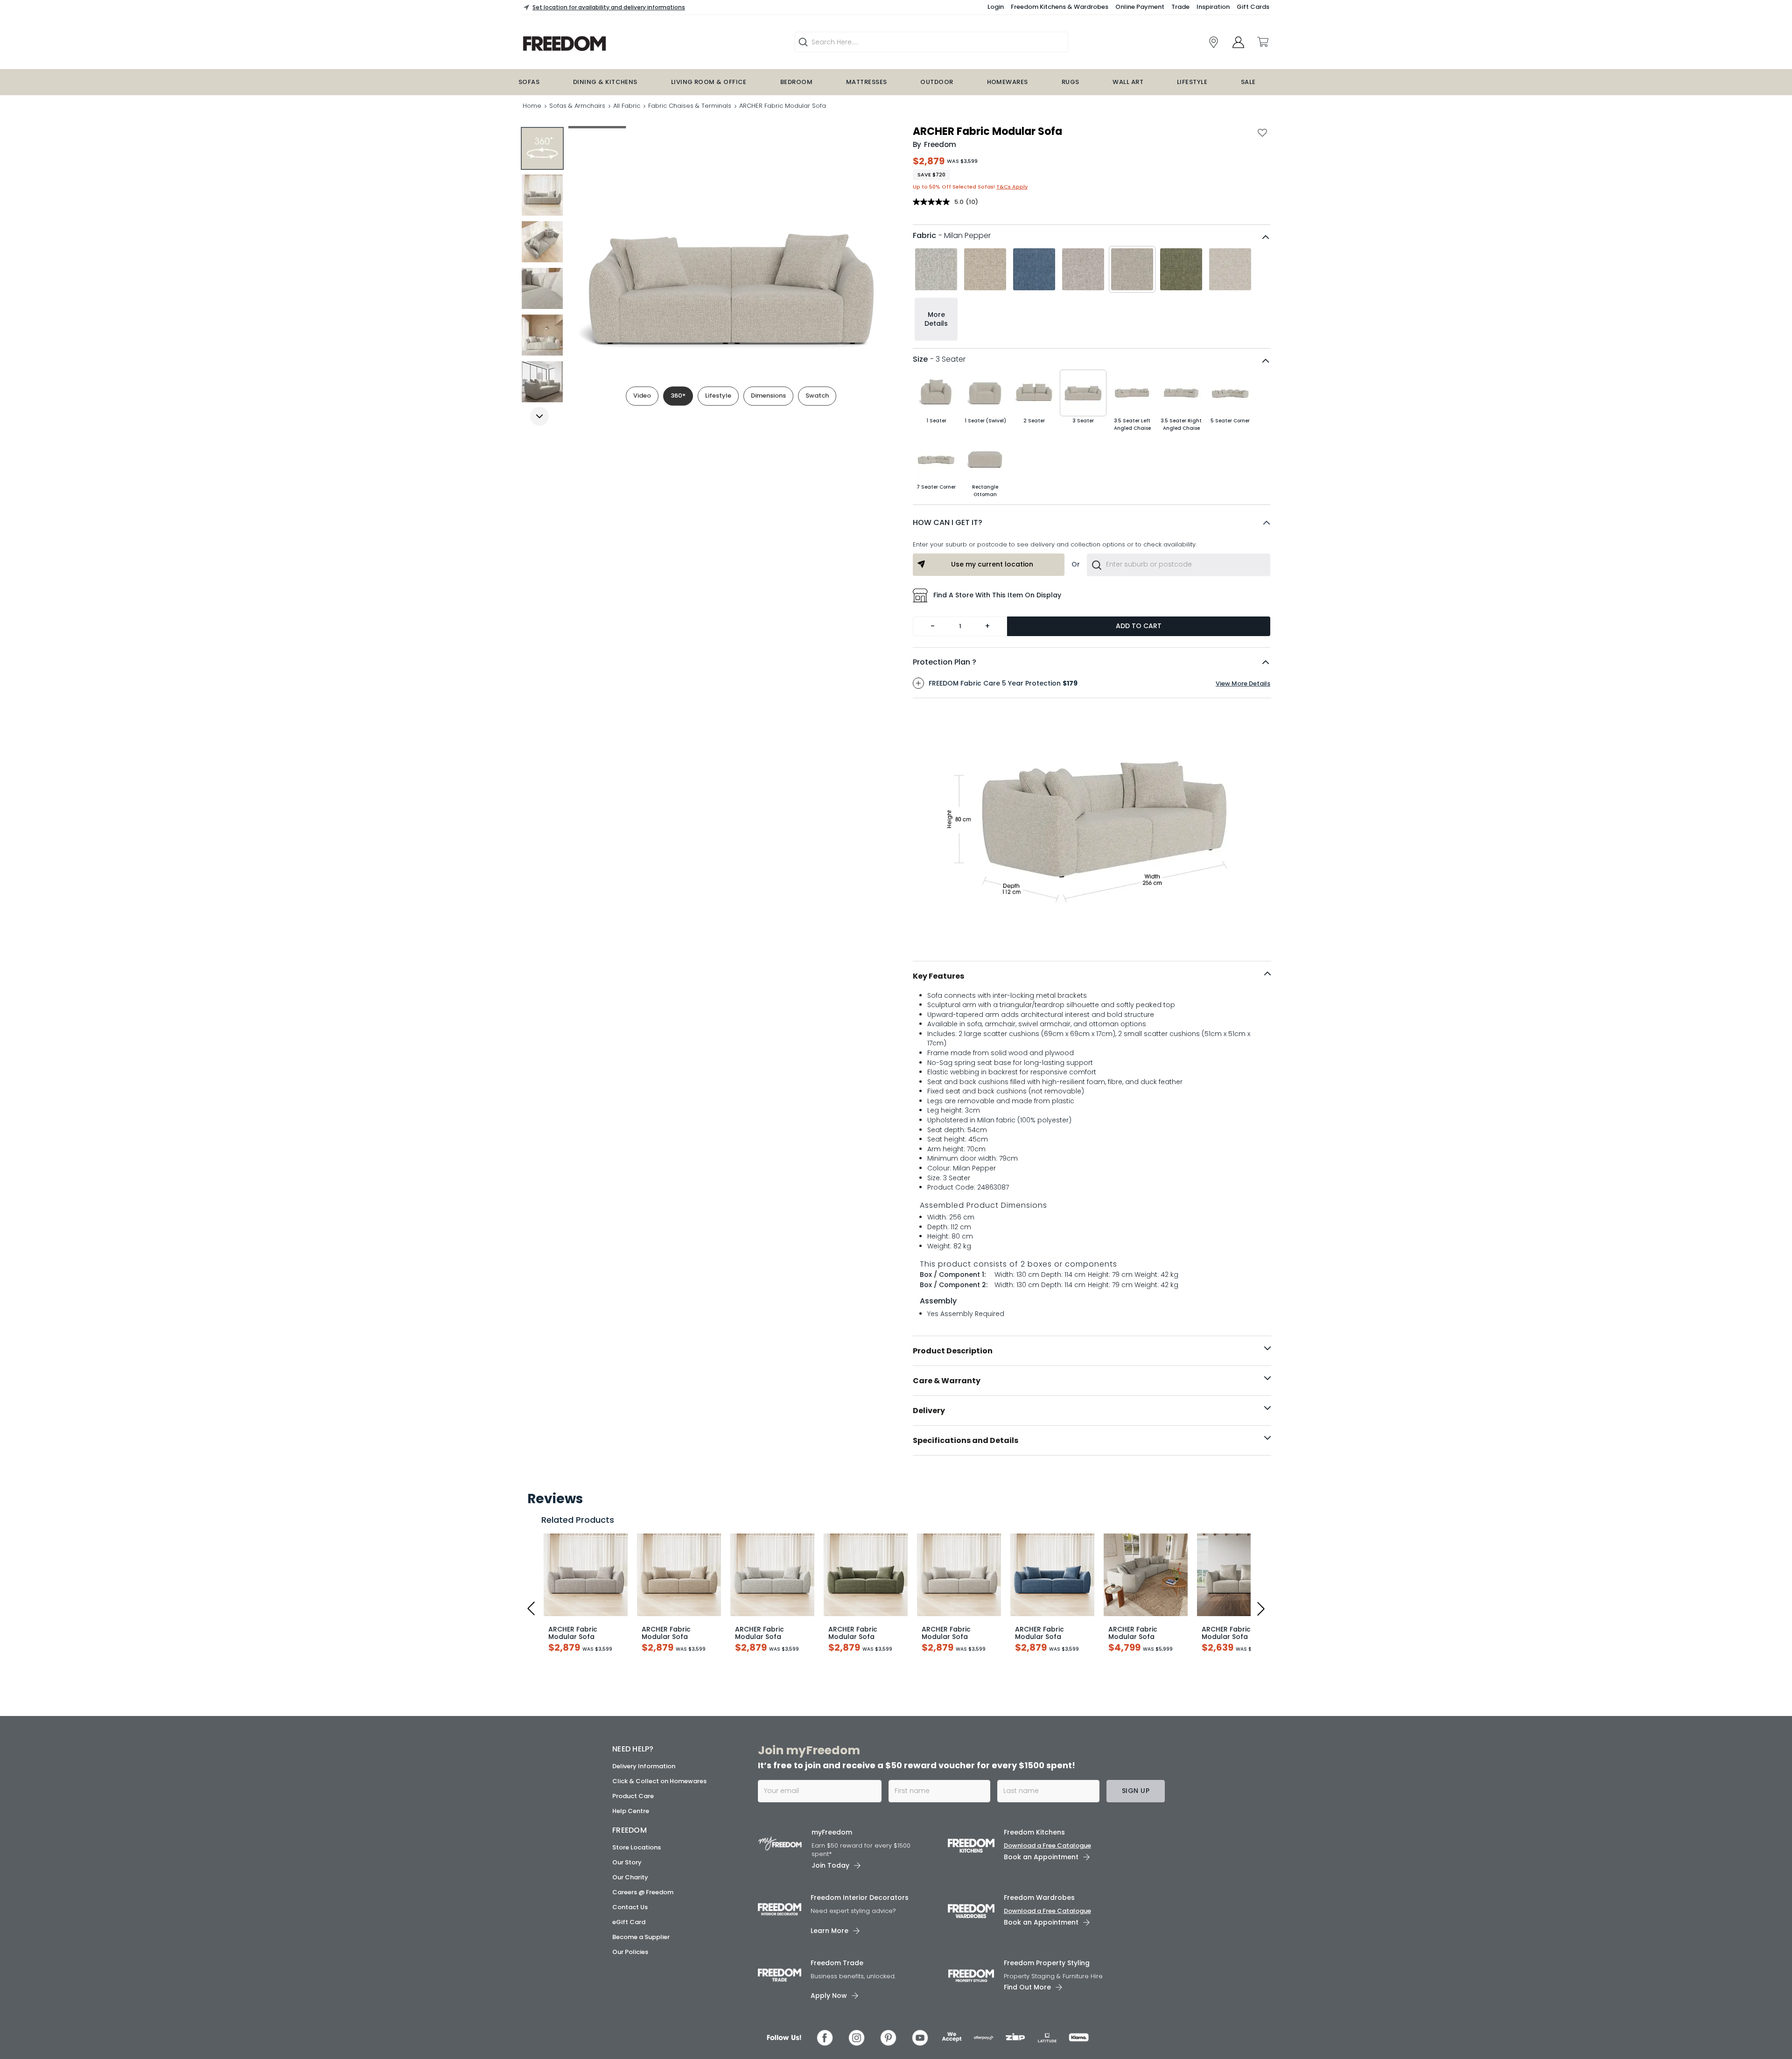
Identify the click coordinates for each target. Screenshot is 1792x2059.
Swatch (817, 396)
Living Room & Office (709, 82)
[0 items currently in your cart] (1262, 42)
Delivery (929, 1411)
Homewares (1008, 82)
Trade (1180, 7)
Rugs (1071, 82)
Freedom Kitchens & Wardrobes (1060, 7)
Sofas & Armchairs (577, 106)
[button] (1092, 523)
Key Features (938, 976)
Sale (1248, 82)
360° (678, 396)
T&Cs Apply (1012, 187)
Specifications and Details (966, 1440)
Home (532, 106)
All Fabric (627, 106)
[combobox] (1179, 565)
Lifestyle (1192, 82)
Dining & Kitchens (605, 82)
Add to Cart (1139, 626)
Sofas (529, 82)
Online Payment (1140, 7)
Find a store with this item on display (997, 595)
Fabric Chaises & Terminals (690, 106)
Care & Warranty (947, 1381)
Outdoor (937, 82)
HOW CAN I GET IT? (948, 522)
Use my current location (992, 564)
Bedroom (796, 82)
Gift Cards (1253, 7)
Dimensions (768, 396)
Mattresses (867, 82)
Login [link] (996, 7)
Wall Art (1128, 82)
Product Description (953, 1351)
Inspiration (1213, 7)
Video (642, 396)
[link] (1214, 42)
